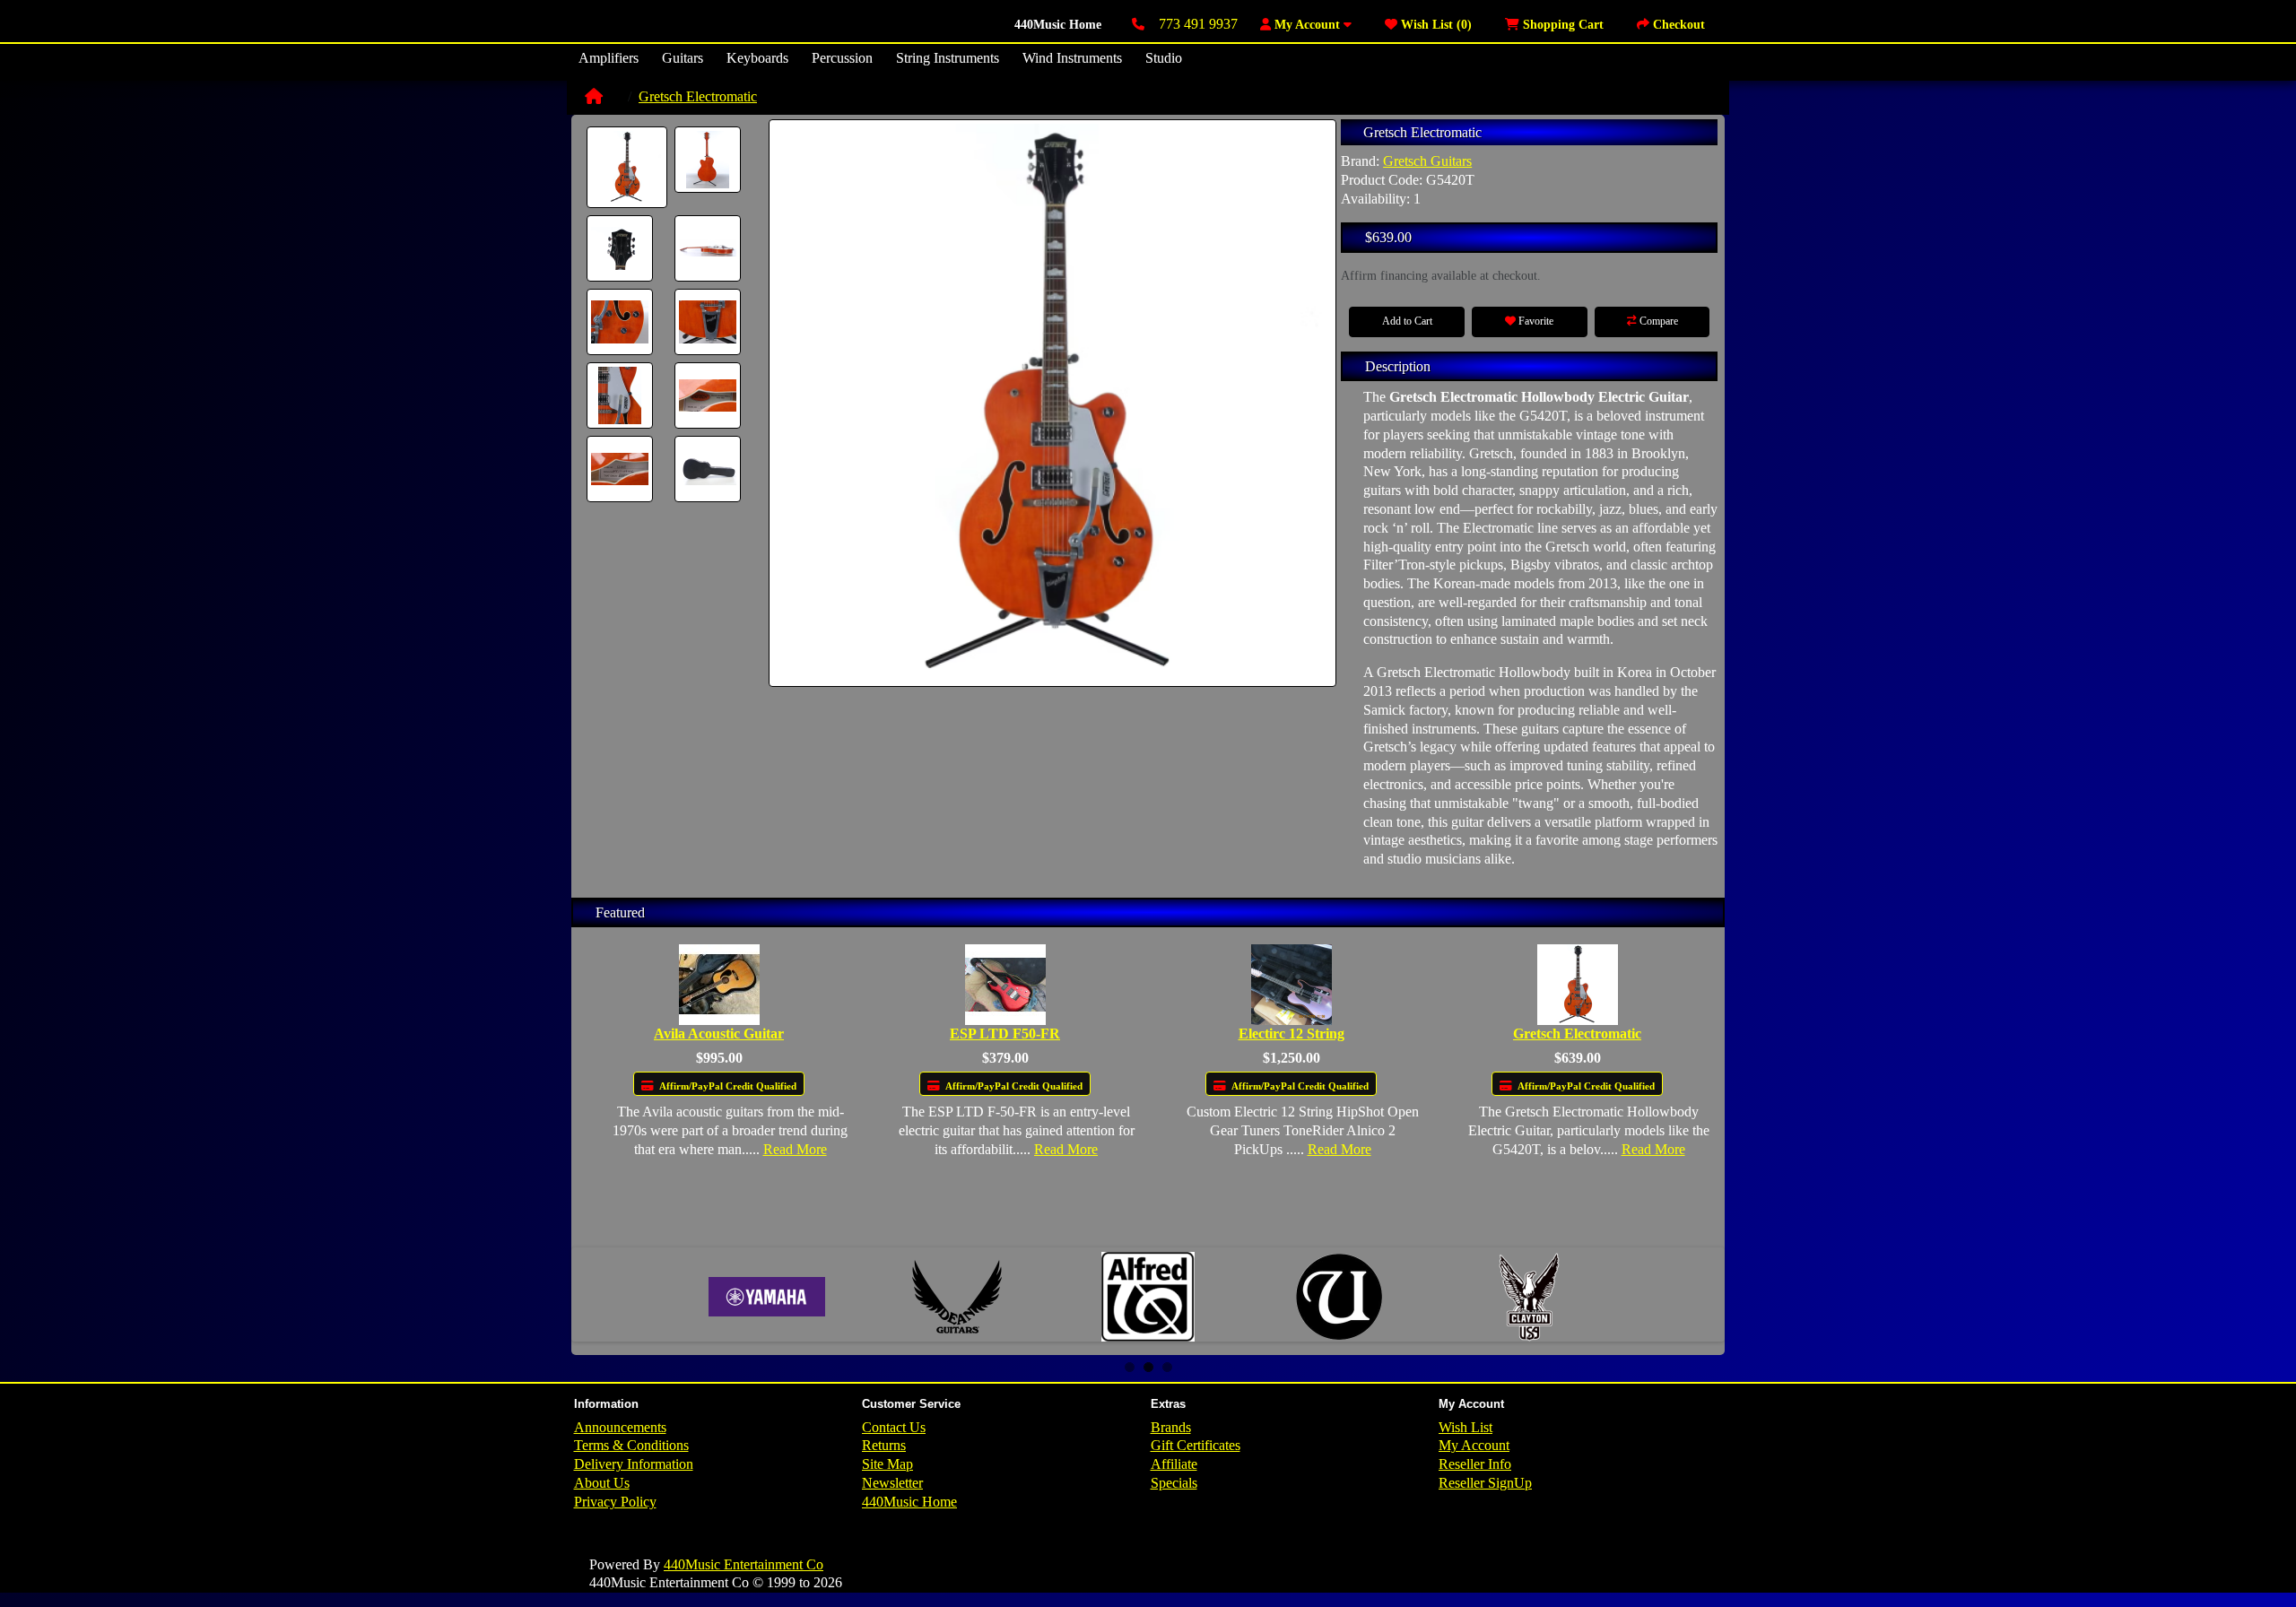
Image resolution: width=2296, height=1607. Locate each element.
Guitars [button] (683, 58)
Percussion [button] (842, 58)
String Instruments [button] (948, 58)
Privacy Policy (615, 1502)
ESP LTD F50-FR (1005, 1034)
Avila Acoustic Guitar (719, 1034)
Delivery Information (634, 1464)
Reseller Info (1475, 1464)
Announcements (620, 1427)
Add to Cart (1407, 321)
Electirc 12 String (1291, 1034)
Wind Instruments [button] (1072, 58)
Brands (1171, 1427)
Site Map (887, 1464)
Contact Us (894, 1427)
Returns (884, 1445)
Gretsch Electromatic (698, 96)
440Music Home (1058, 25)
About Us (602, 1483)
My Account (1474, 1445)
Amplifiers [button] (609, 58)
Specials (1174, 1483)
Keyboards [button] (757, 58)
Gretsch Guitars (1427, 161)
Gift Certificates (1196, 1445)
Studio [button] (1164, 58)
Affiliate (1174, 1464)
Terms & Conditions (631, 1445)
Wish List (1465, 1427)
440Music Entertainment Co (744, 1564)
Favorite (1535, 321)
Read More (795, 1149)
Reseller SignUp (1485, 1483)
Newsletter (892, 1483)
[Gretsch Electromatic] (627, 167)
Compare (1657, 321)
